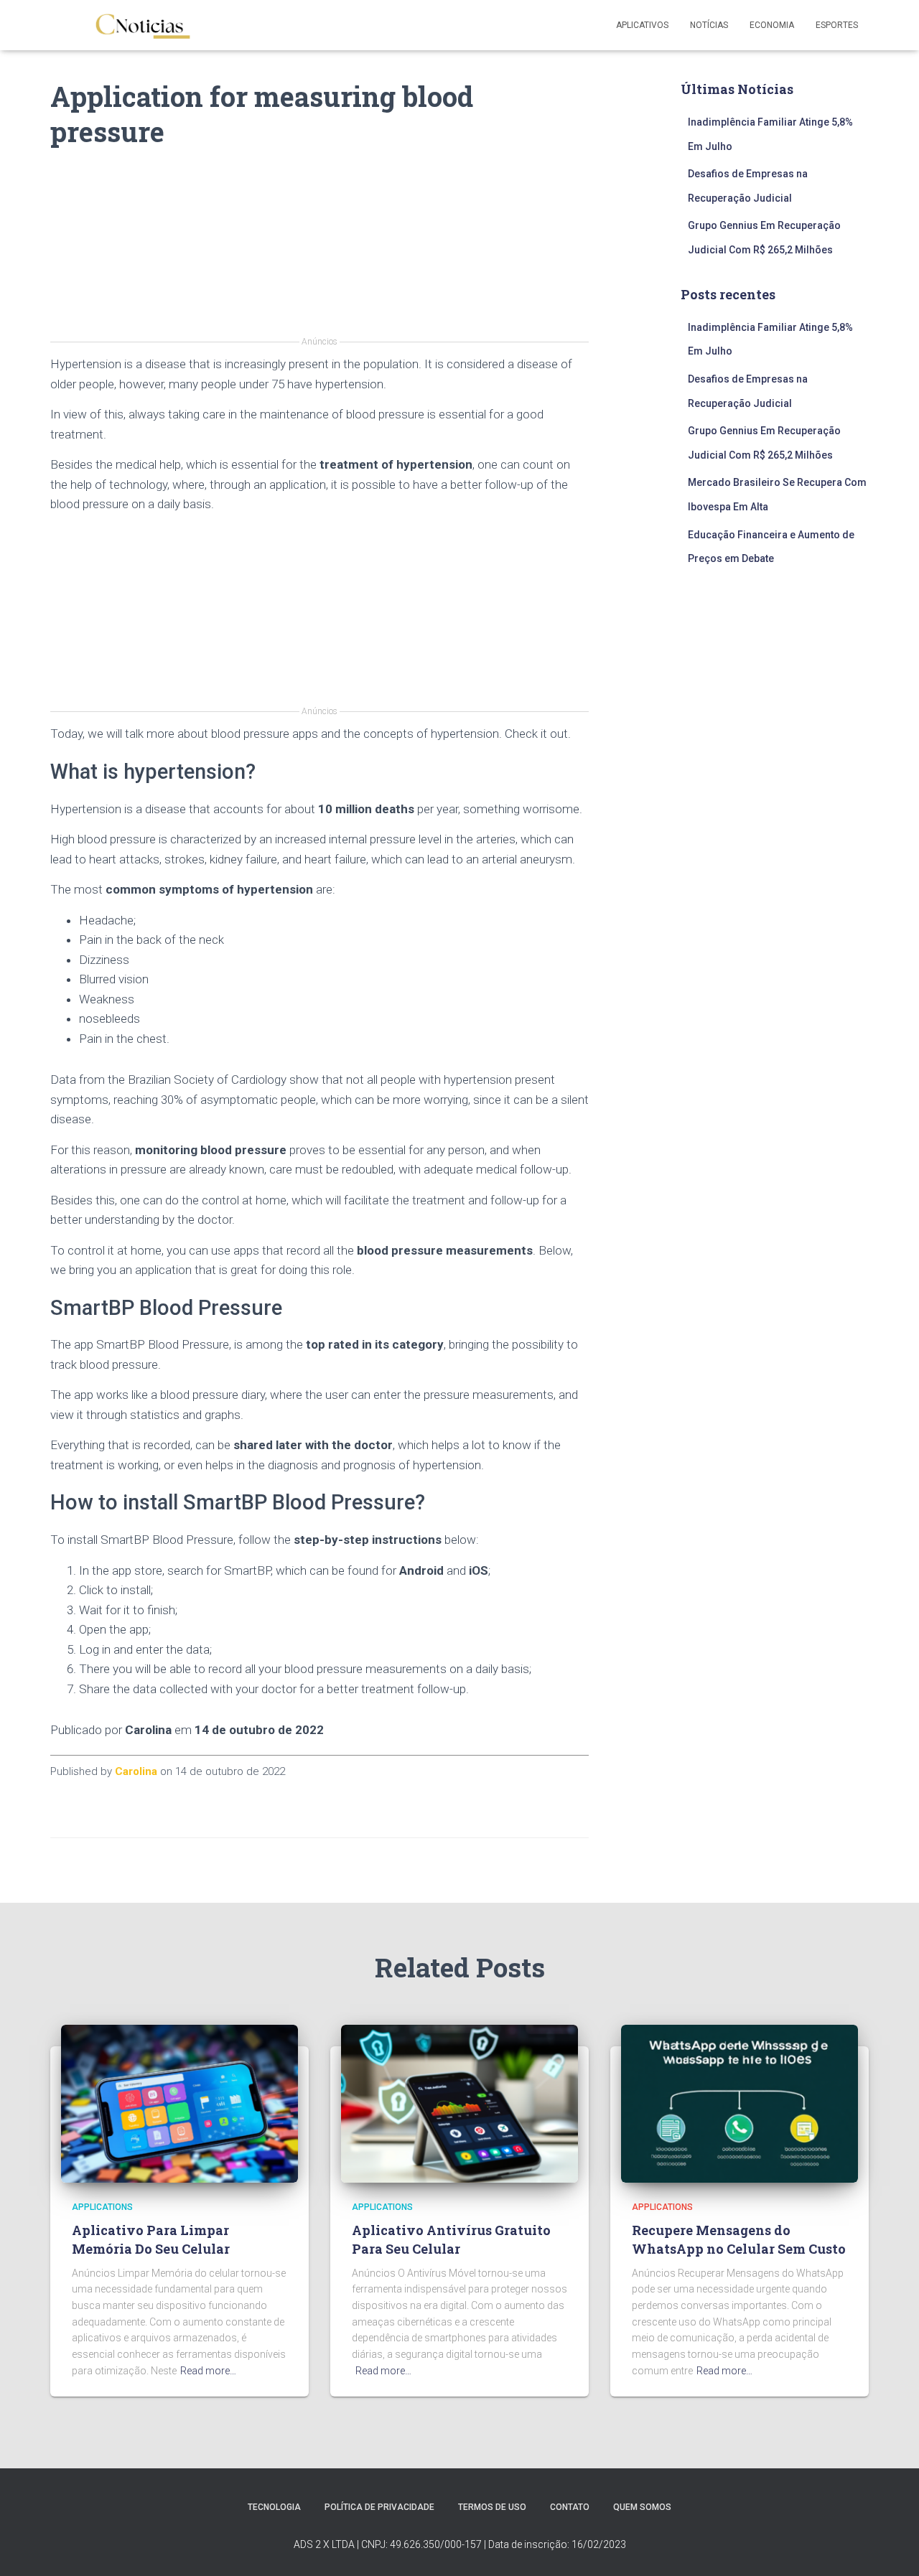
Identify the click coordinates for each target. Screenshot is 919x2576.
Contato (570, 2507)
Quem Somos (642, 2507)
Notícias (709, 25)
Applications (102, 2207)
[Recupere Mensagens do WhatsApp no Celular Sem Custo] (740, 2103)
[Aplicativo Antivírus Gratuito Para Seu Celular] (459, 2103)
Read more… (208, 2371)
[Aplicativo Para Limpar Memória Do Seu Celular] (179, 2103)
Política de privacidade (379, 2507)
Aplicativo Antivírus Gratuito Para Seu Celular (451, 2239)
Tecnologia (274, 2507)
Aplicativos (642, 25)
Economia (772, 25)
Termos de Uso (492, 2507)
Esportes (837, 25)
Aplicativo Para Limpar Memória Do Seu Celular (151, 2239)
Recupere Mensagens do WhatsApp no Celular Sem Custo (739, 2239)
